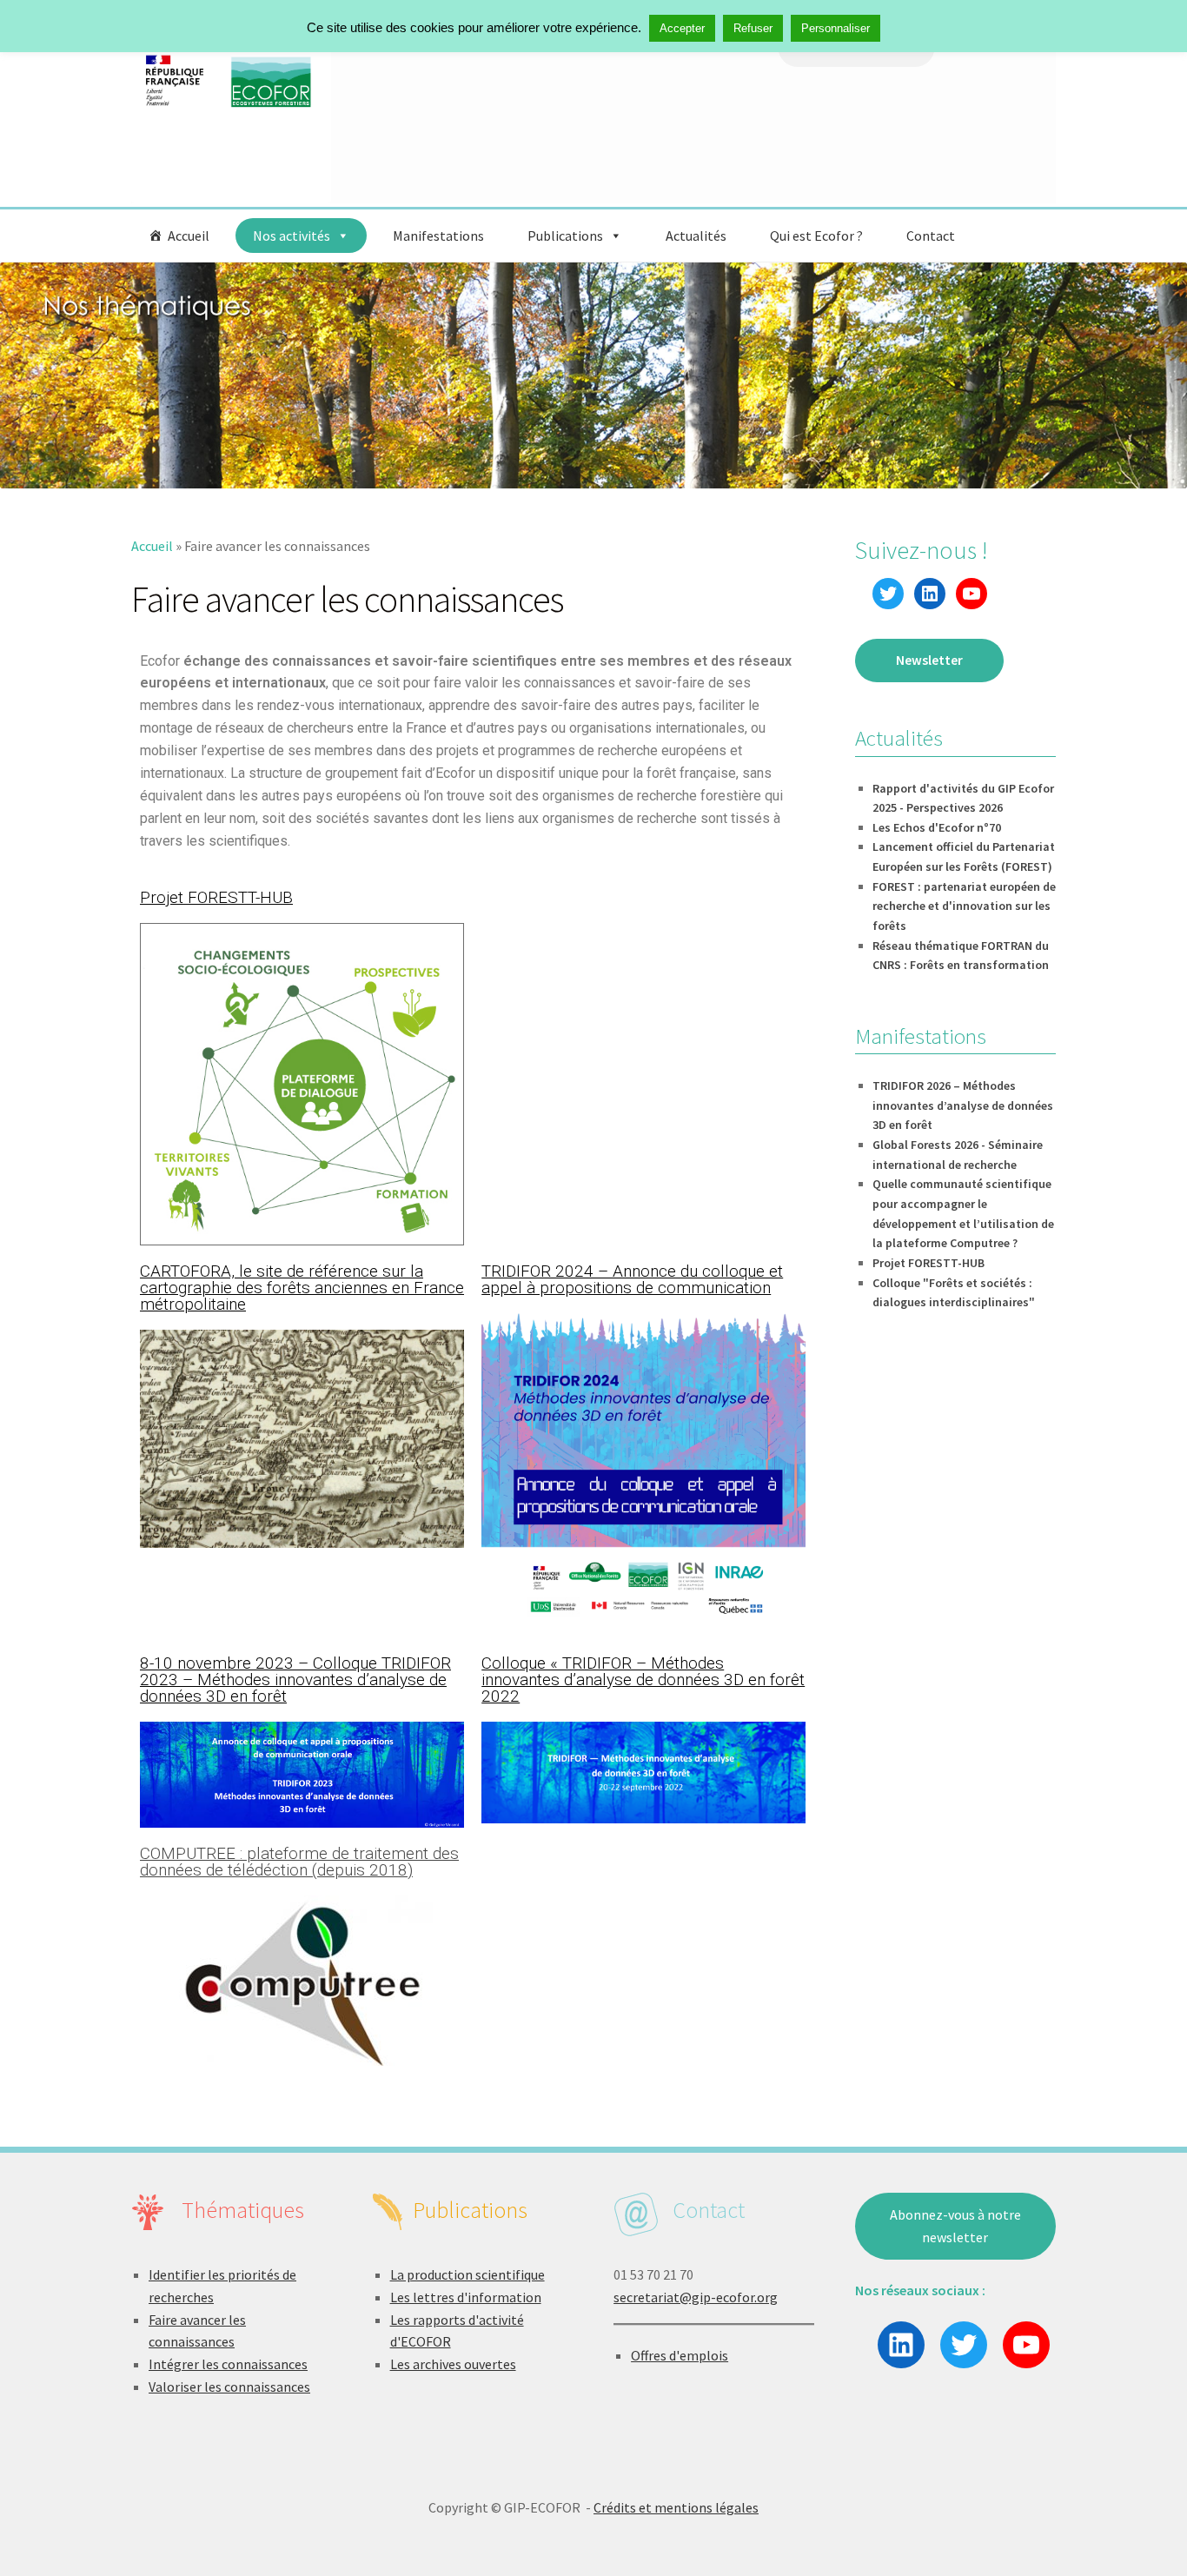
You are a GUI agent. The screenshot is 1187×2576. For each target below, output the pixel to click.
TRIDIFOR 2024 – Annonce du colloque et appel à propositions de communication (632, 1279)
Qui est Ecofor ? (816, 236)
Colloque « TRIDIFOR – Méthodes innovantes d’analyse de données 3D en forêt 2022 (643, 1680)
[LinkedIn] (930, 594)
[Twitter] (888, 594)
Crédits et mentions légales (676, 2507)
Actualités (696, 236)
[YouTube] (971, 594)
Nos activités (292, 236)
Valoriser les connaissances (229, 2387)
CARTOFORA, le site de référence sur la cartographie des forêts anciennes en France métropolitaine (302, 1288)
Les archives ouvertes (453, 2364)
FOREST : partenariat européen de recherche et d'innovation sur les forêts (964, 906)
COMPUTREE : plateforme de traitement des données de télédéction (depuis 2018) (299, 1862)
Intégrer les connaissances (228, 2364)
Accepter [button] (682, 28)
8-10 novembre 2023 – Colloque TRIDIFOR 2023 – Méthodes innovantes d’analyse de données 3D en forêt (295, 1680)
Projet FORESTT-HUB (216, 897)
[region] (593, 375)
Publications (565, 236)
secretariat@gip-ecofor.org (696, 2297)
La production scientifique (468, 2274)
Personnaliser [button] (836, 28)
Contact (931, 236)
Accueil (189, 236)
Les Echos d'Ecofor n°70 (937, 827)
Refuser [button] (753, 28)
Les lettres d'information (466, 2297)
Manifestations (438, 236)
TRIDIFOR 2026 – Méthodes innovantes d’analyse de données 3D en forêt (963, 1105)
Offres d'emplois (680, 2355)
